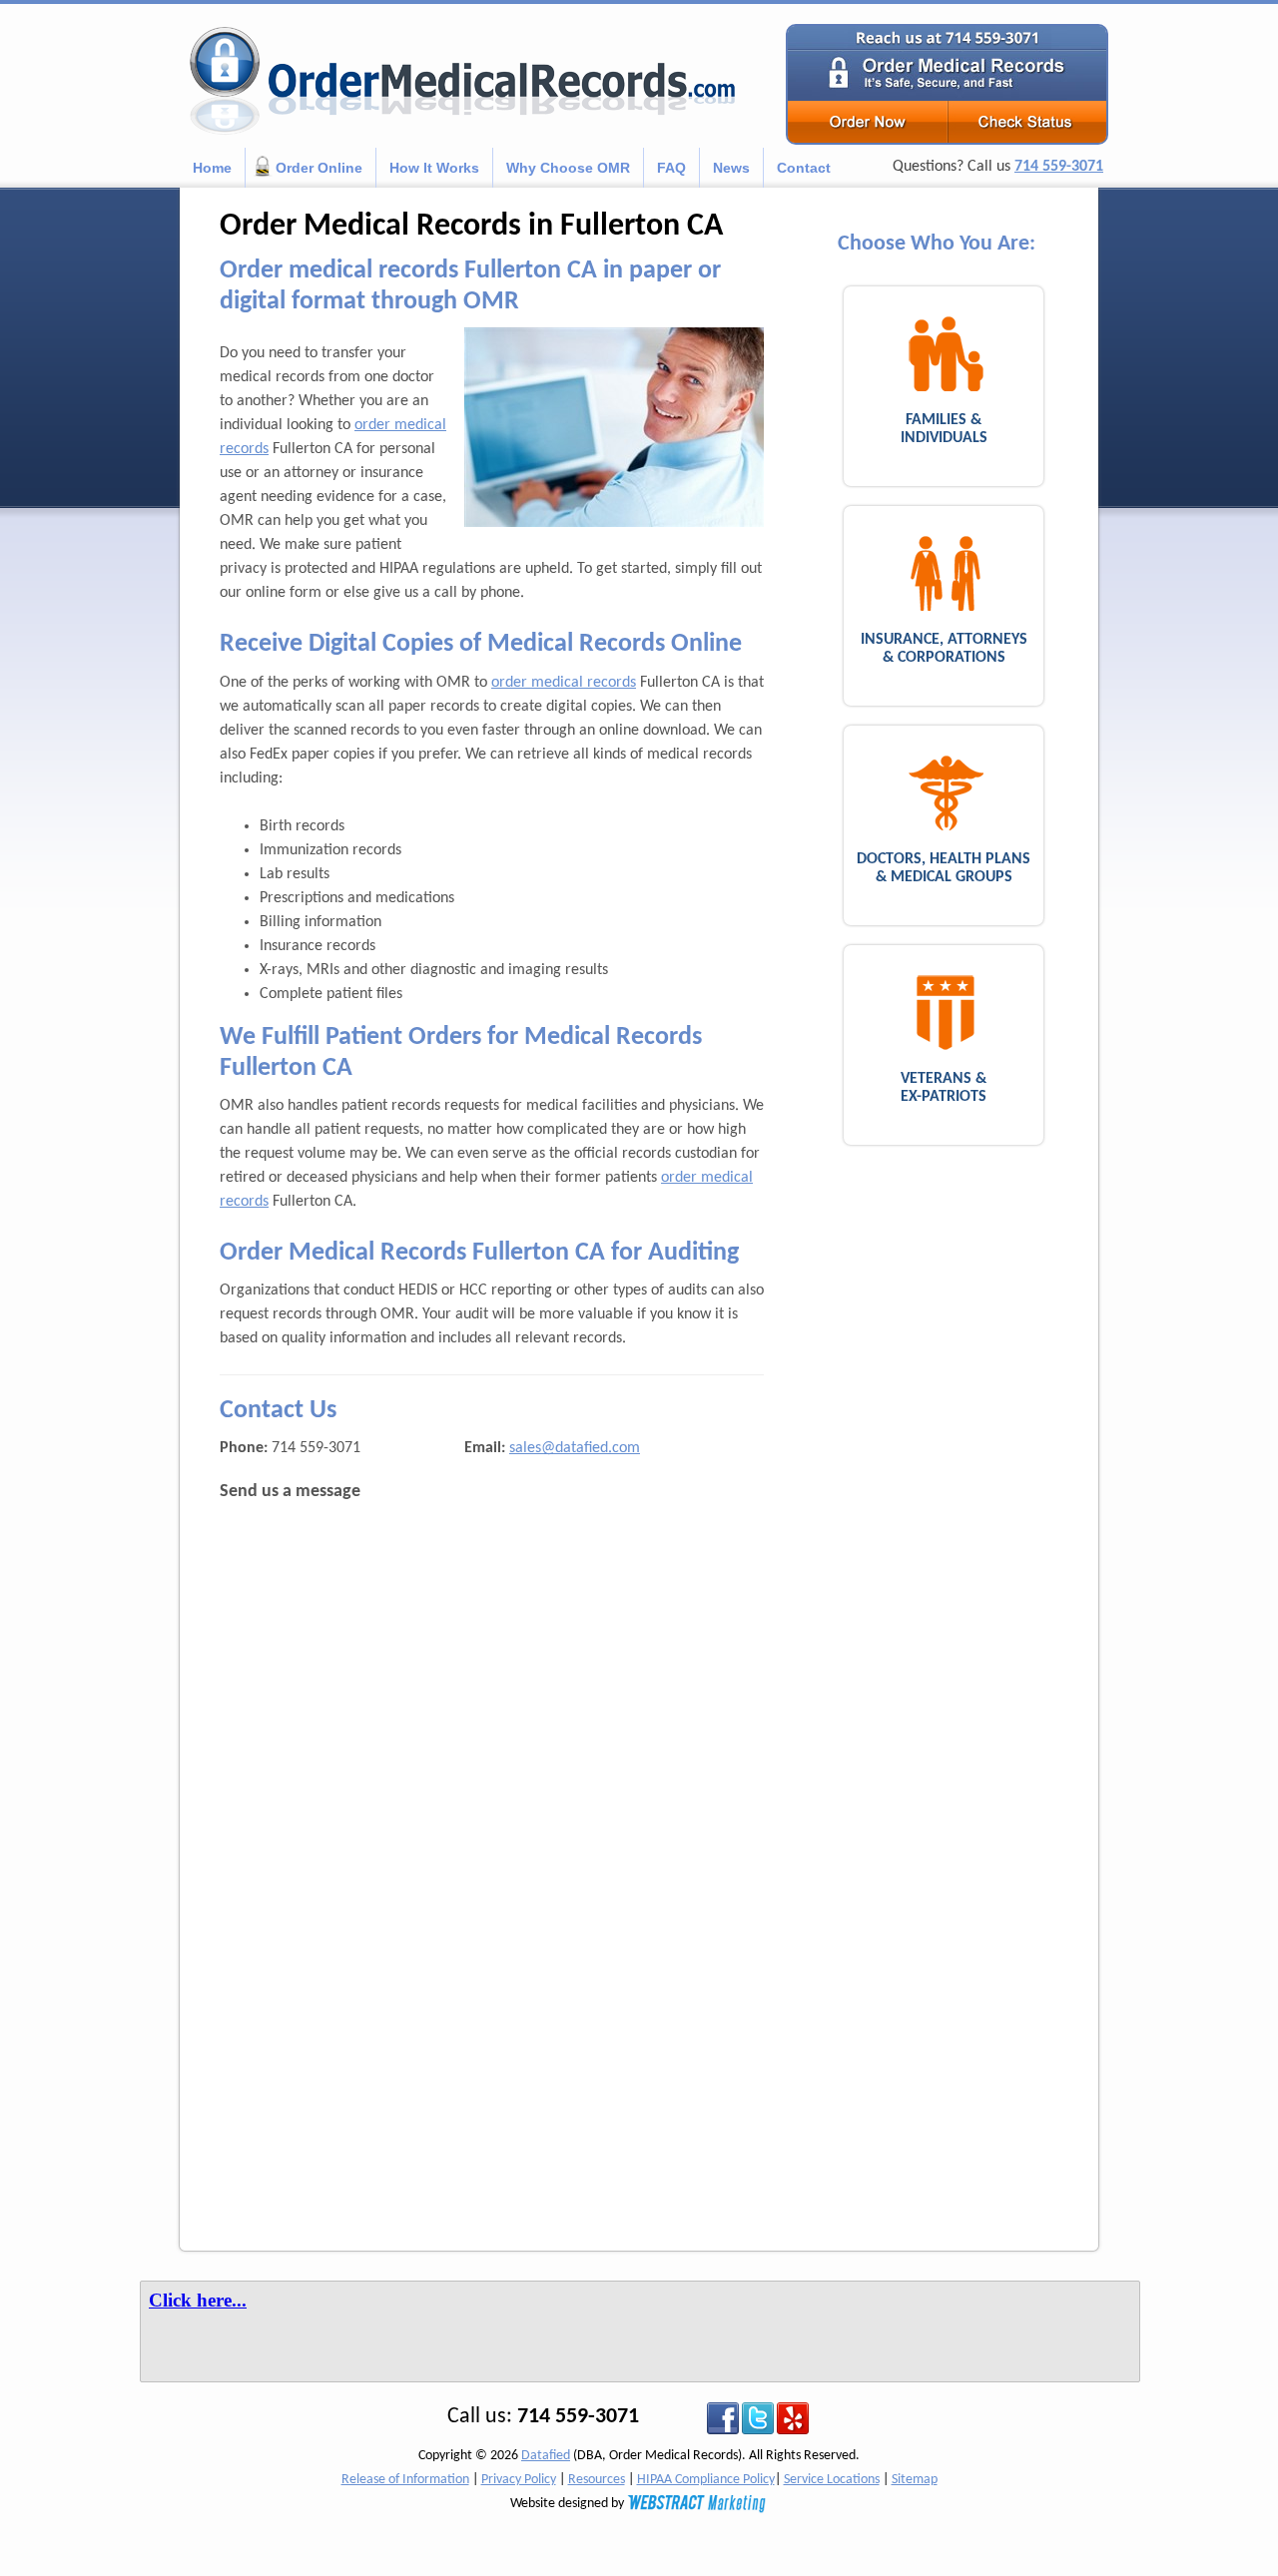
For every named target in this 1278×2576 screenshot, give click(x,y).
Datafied (546, 2456)
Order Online (319, 168)
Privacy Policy (519, 2480)
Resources (597, 2480)
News (731, 168)
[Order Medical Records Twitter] (758, 2419)
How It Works (434, 168)
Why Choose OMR (568, 168)
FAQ (671, 168)
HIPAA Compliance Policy (706, 2480)
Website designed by (569, 2504)
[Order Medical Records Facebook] (723, 2419)
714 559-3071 (1059, 167)
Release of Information (405, 2480)
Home (212, 168)
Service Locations (832, 2480)
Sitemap (915, 2480)
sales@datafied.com (575, 1448)
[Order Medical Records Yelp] (793, 2419)
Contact (804, 168)
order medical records (564, 683)
